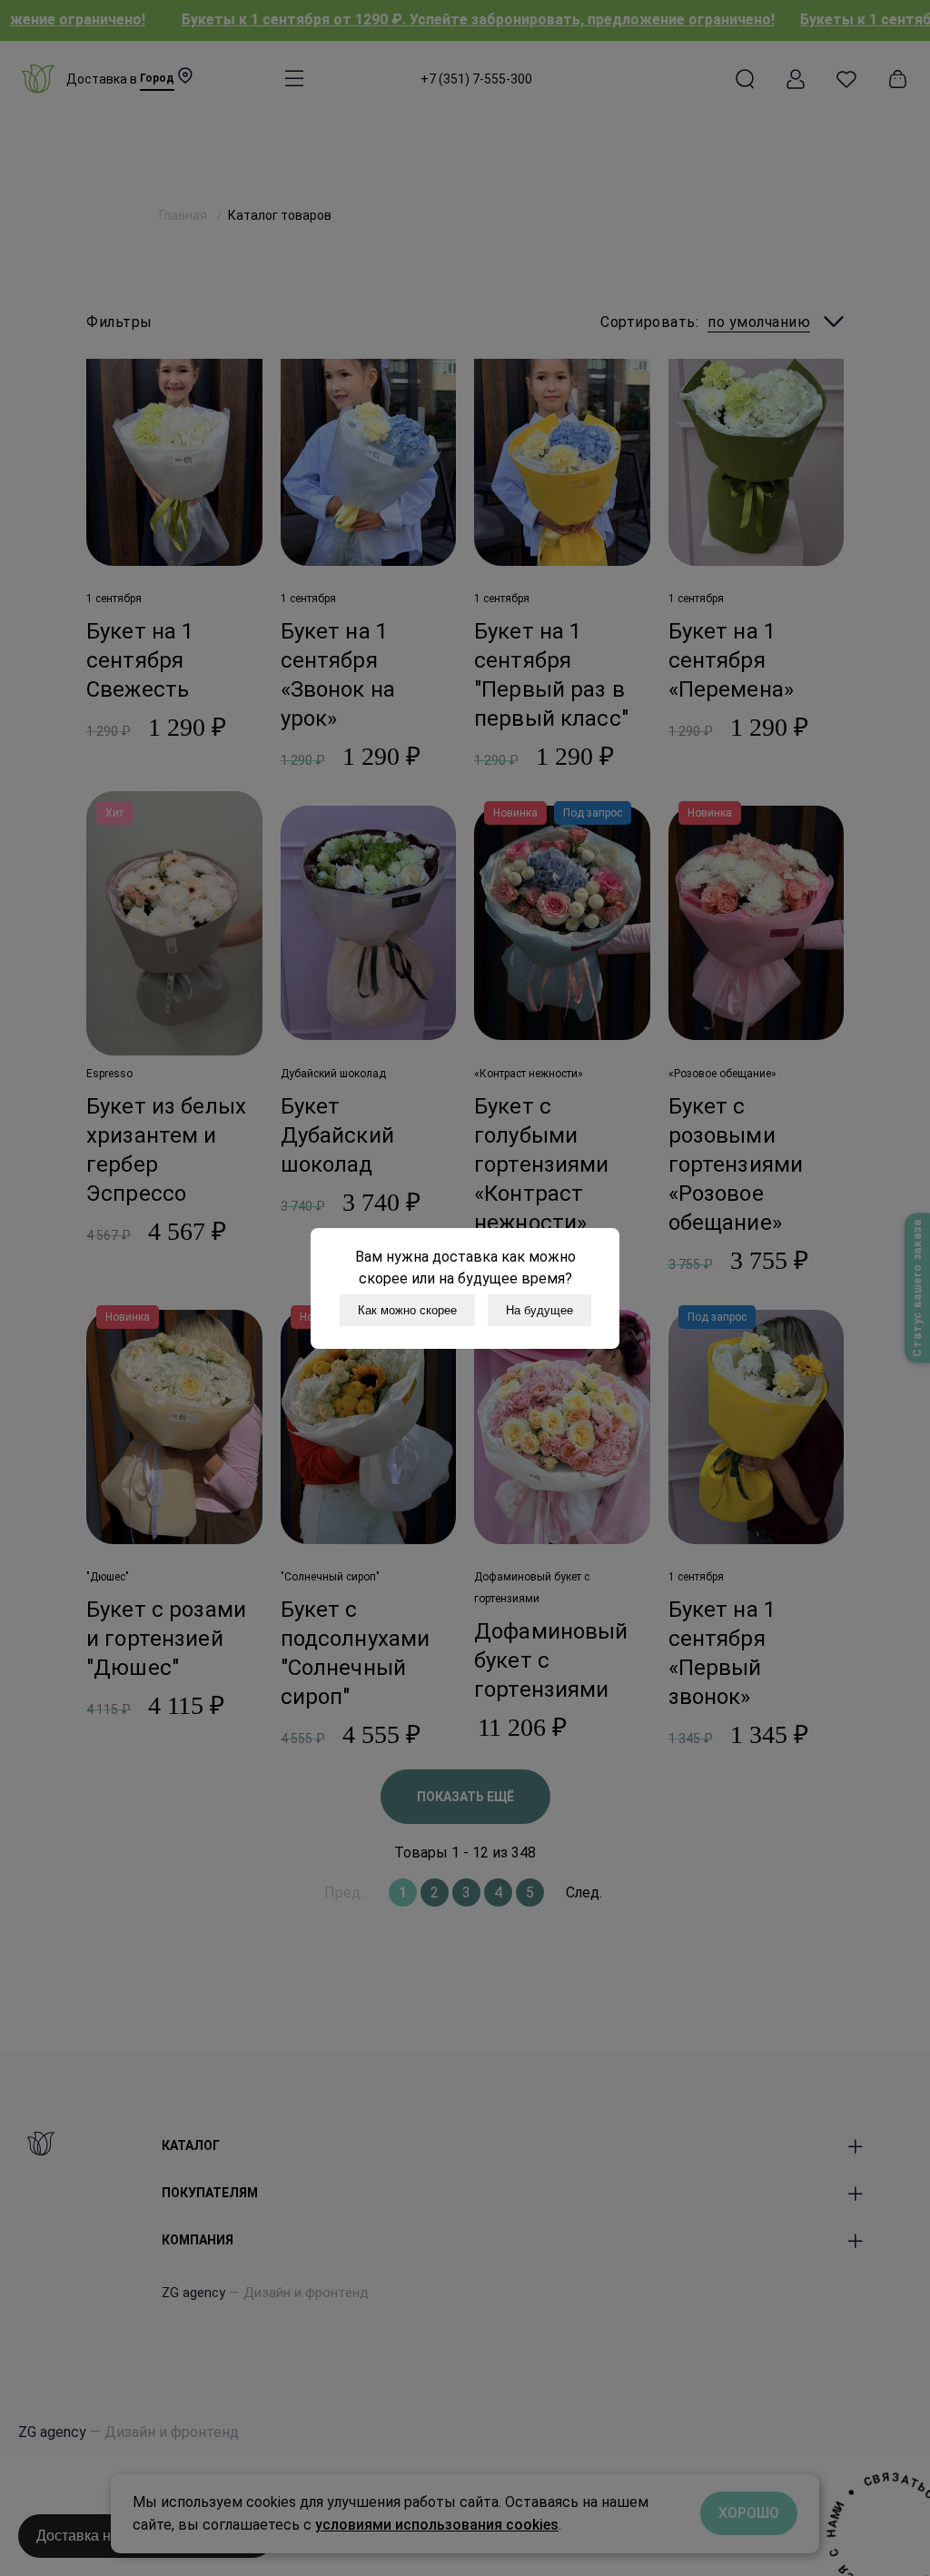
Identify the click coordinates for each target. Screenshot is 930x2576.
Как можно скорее (407, 1310)
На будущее (539, 1310)
